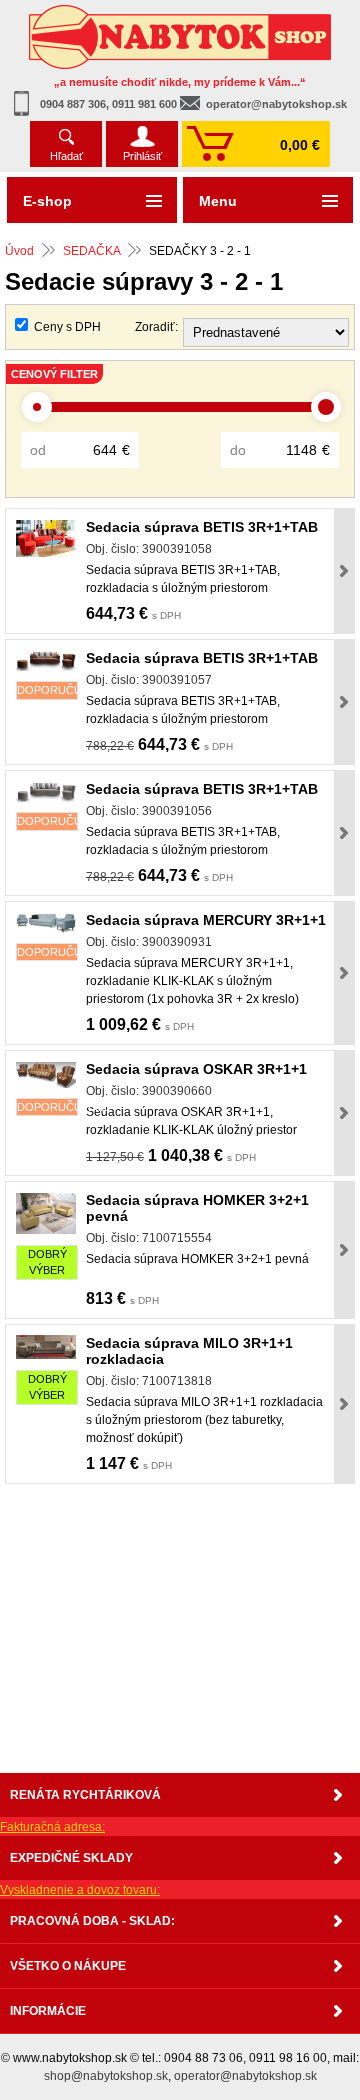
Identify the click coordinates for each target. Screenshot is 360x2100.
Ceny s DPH (67, 327)
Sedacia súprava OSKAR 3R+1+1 (196, 1069)
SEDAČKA (91, 251)
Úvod (19, 251)
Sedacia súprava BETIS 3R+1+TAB (202, 527)
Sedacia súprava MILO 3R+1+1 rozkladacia (189, 1351)
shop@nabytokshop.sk (106, 2076)
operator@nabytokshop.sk (276, 104)
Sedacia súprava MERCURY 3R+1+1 (206, 920)
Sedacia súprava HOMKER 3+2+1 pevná (197, 1208)
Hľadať (66, 156)
